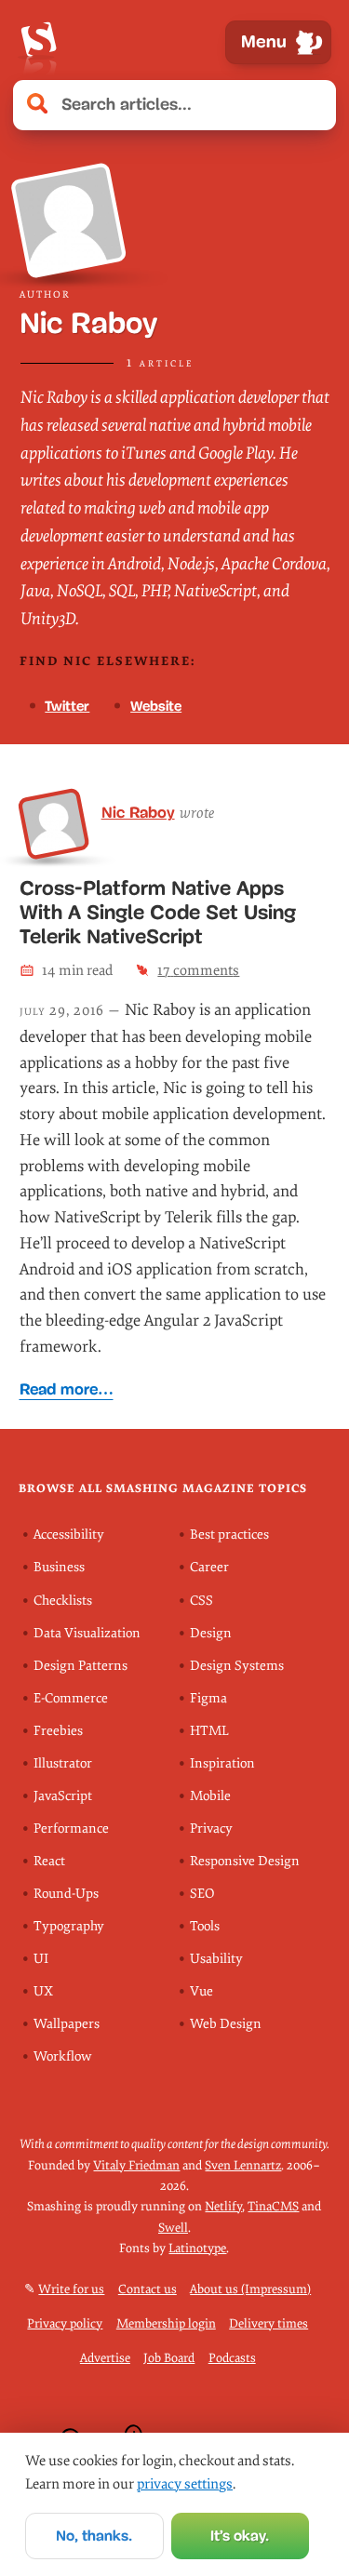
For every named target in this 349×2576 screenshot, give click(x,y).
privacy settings (185, 2484)
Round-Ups (66, 1894)
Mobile (210, 1796)
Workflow (62, 2056)
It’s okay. (240, 2536)
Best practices (229, 1535)
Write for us (71, 2289)
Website (156, 706)
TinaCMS (273, 2206)
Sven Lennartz (243, 2165)
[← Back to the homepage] (38, 42)
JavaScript (63, 1796)
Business (59, 1567)
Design (211, 1633)
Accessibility (69, 1535)
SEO (202, 1894)
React (49, 1861)
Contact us (148, 2289)
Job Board (169, 2358)
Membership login (166, 2323)
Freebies (58, 1731)
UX (43, 1991)
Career (209, 1567)
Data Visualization (87, 1633)
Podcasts (232, 2358)
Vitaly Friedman (136, 2165)
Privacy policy (65, 2323)
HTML (209, 1731)
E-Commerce (71, 1698)
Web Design (226, 2024)
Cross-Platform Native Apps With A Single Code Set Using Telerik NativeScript (158, 913)
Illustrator (63, 1763)
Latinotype (197, 2248)
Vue (201, 1991)
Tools (205, 1926)
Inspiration (222, 1763)
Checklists (63, 1601)
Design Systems (237, 1666)
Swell (173, 2228)
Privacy (211, 1829)
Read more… (67, 1389)
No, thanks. (94, 2536)
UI (41, 1959)
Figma (208, 1698)
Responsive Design (245, 1861)
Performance (71, 1829)
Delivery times (268, 2323)
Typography (69, 1926)
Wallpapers (67, 2024)
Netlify (223, 2206)
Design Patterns (81, 1666)
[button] (312, 105)
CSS (201, 1601)
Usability (216, 1959)
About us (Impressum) (250, 2289)
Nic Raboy (138, 812)
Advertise (105, 2358)
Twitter (67, 706)
